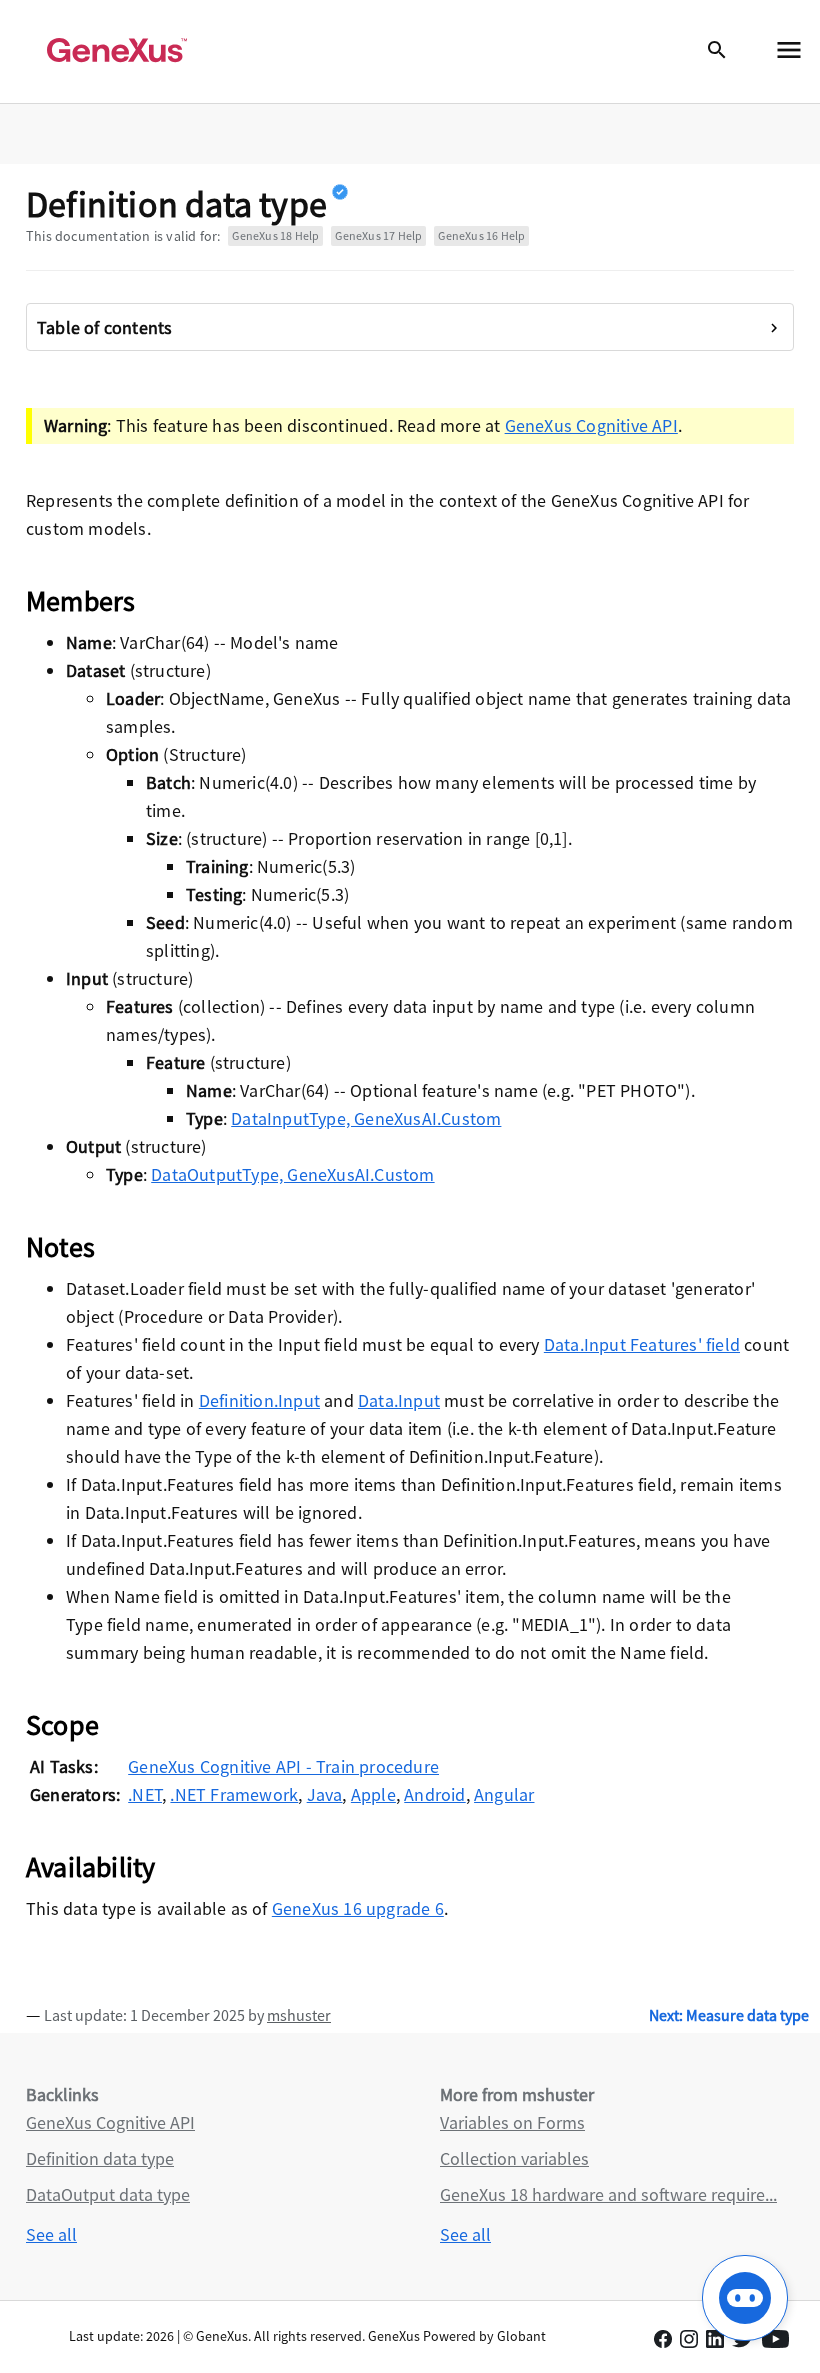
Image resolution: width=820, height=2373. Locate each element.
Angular (504, 1794)
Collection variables (514, 2158)
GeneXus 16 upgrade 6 (358, 1908)
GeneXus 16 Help (481, 235)
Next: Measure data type (729, 2015)
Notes (60, 1247)
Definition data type (100, 2158)
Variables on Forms (512, 2122)
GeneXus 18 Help (275, 235)
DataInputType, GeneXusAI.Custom (366, 1118)
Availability (90, 1867)
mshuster (299, 2015)
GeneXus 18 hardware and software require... (608, 2194)
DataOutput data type (108, 2194)
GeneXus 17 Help (378, 235)
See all (51, 2234)
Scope (62, 1725)
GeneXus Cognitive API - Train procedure (283, 1766)
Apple (373, 1794)
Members (80, 601)
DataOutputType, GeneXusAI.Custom (292, 1174)
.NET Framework (234, 1794)
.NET (145, 1794)
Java (325, 1794)
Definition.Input (259, 1400)
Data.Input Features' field (642, 1344)
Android (434, 1794)
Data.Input (399, 1400)
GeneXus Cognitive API (591, 425)
